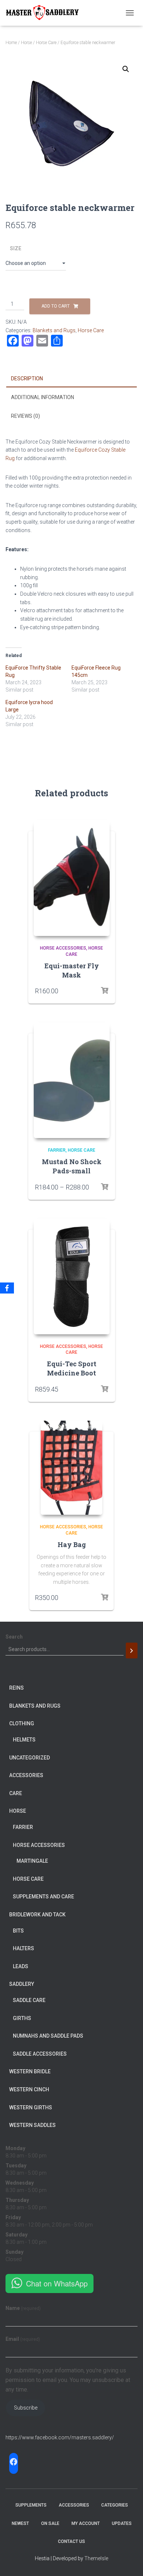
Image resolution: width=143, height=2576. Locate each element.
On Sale (50, 2523)
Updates (122, 2523)
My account (86, 2523)
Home (11, 43)
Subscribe (26, 2408)
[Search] (132, 1651)
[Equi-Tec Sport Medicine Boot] (72, 1276)
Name (23, 2308)
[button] (126, 69)
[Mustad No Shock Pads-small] (72, 1080)
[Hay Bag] (72, 1468)
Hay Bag (72, 1544)
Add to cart (56, 306)
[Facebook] (7, 1288)
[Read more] (104, 1389)
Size (16, 248)
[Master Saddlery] (45, 13)
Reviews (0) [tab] (25, 416)
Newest (20, 2523)
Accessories (74, 2505)
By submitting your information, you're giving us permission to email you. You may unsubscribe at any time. (68, 2380)
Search (14, 1637)
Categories (115, 2505)
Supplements (31, 2505)
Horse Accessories (63, 948)
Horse (26, 43)
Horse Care (46, 43)
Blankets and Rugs (54, 330)
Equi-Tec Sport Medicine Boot (72, 1368)
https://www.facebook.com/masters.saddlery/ (60, 2437)
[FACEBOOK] (14, 2462)
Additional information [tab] (43, 397)
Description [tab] (27, 378)
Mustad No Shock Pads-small (72, 1166)
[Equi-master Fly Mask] (72, 878)
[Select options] (104, 991)
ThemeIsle (96, 2558)
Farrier (57, 1150)
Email (23, 2339)
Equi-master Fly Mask (72, 970)
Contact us (71, 2541)
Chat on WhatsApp (57, 2283)
